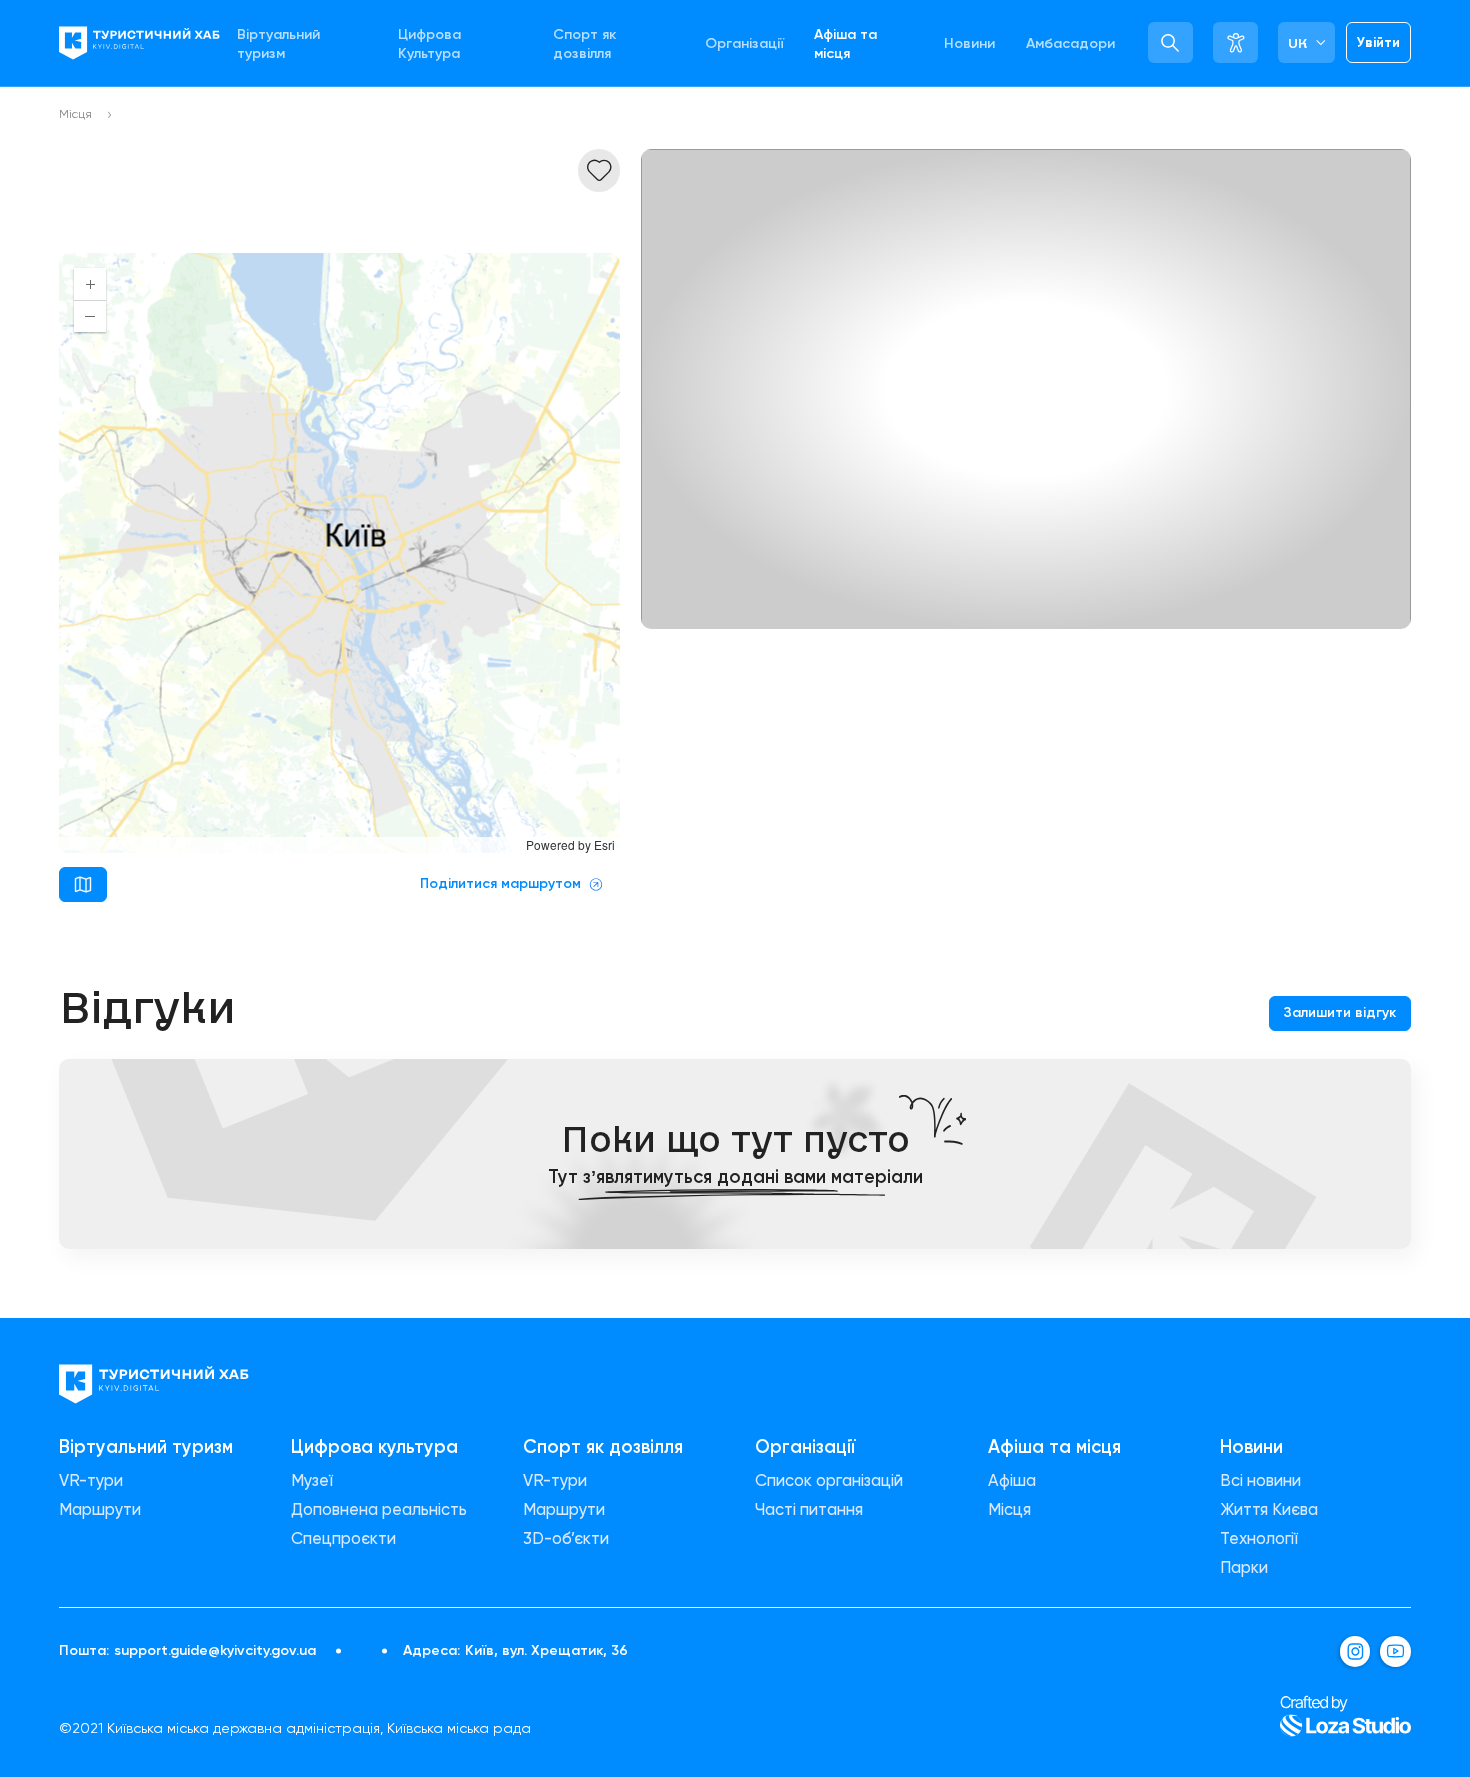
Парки (1244, 1568)
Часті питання (809, 1510)
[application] (339, 553)
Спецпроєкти (343, 1539)
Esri (604, 844)
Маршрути (100, 1510)
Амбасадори (1070, 43)
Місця (75, 114)
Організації (744, 43)
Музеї (312, 1481)
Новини (969, 43)
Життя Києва (1269, 1510)
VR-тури (91, 1481)
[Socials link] (1355, 1651)
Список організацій (829, 1481)
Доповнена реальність (379, 1510)
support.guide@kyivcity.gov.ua (215, 1651)
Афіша (1012, 1481)
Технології (1259, 1539)
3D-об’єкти (566, 1539)
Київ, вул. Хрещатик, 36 (546, 1651)
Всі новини (1260, 1481)
